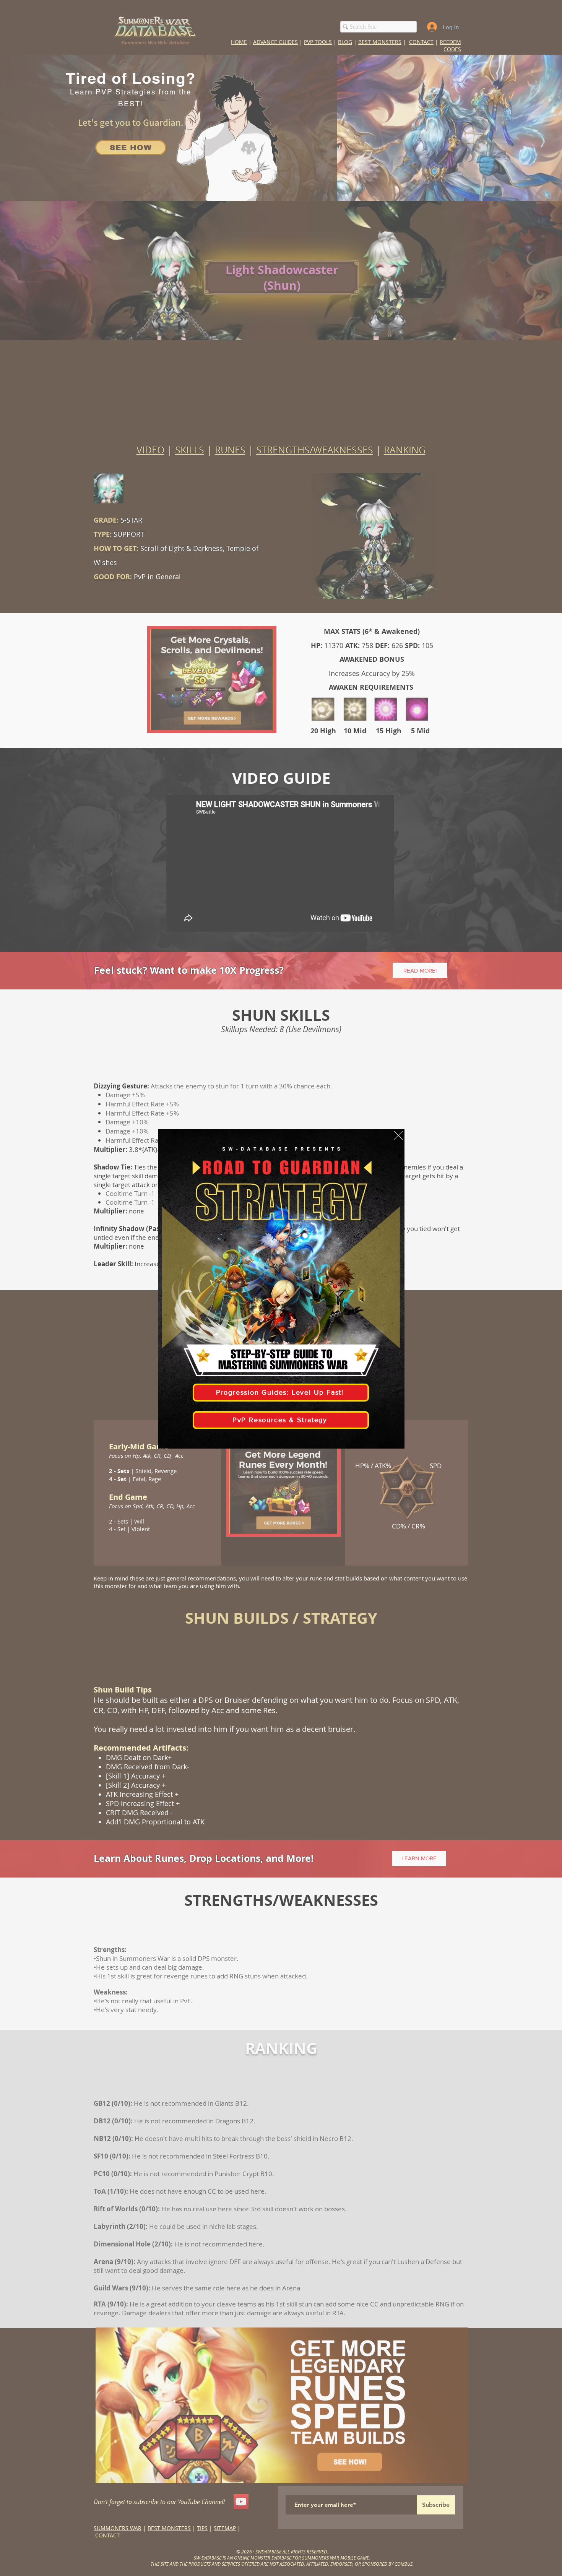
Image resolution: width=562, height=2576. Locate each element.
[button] (398, 1135)
